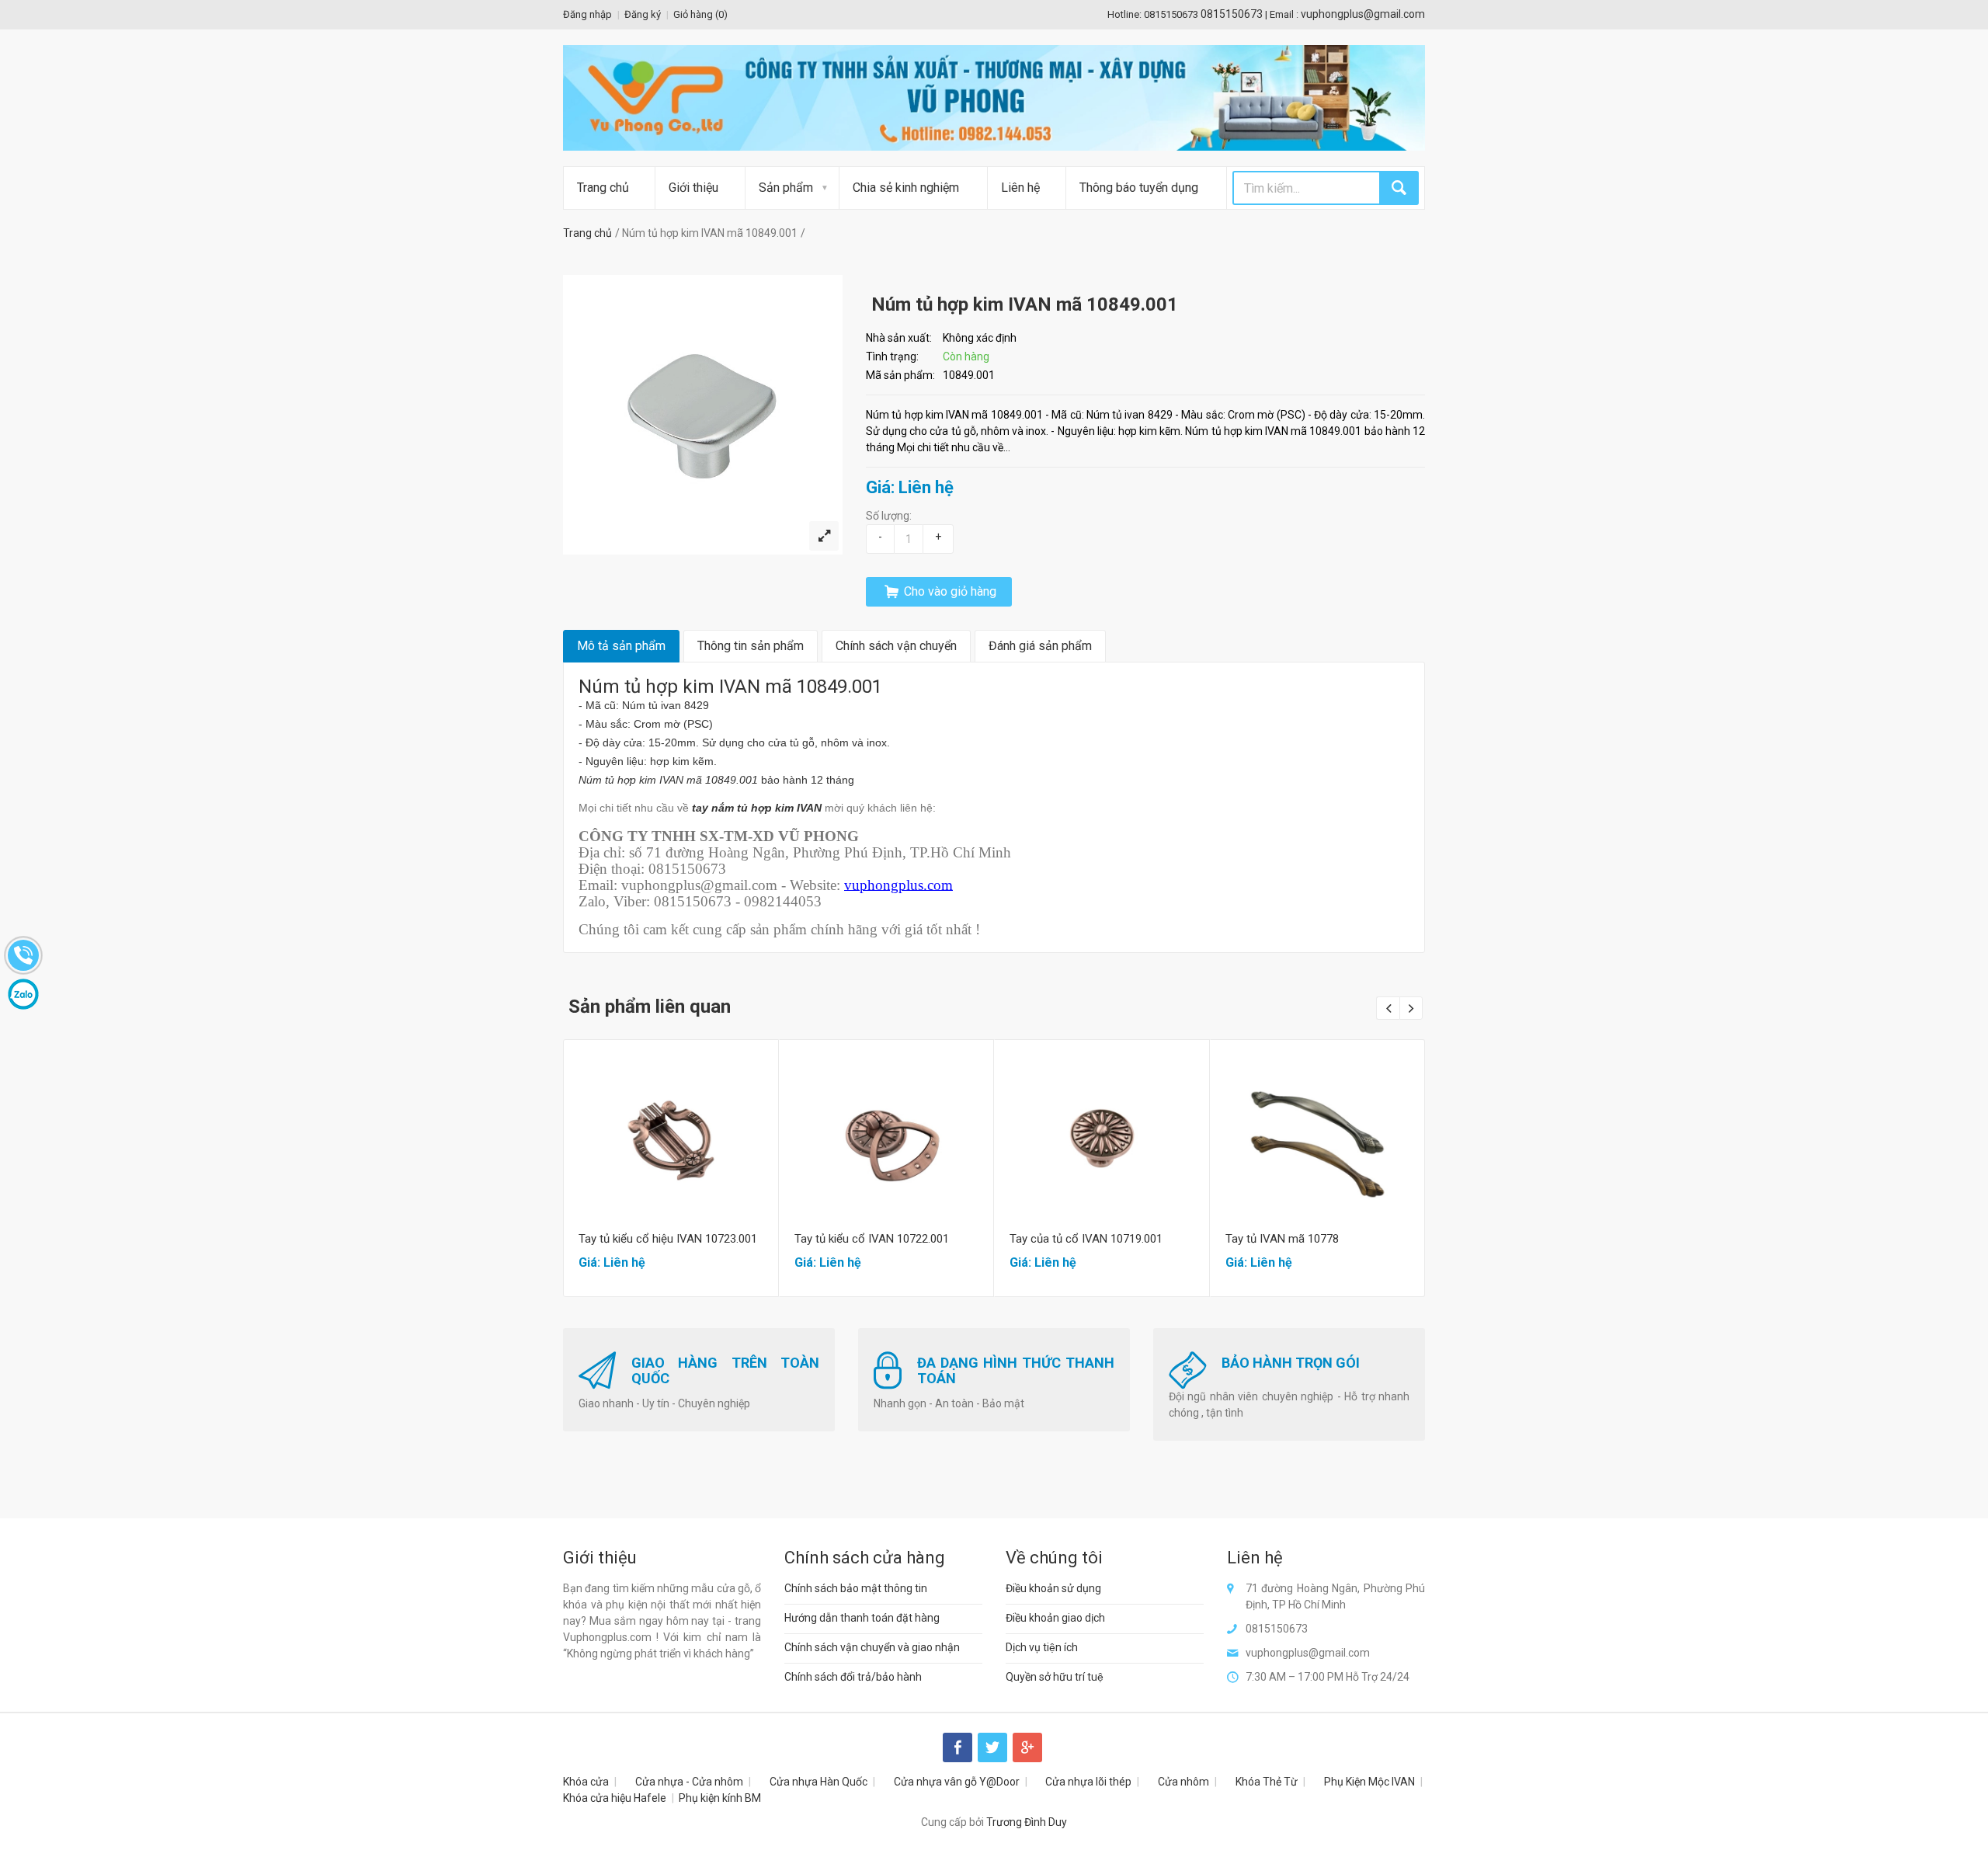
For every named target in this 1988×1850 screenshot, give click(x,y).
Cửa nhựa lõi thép (1088, 1782)
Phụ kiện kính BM (720, 1798)
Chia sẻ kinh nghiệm (906, 188)
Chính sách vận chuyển (896, 646)
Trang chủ (603, 188)
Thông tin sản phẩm (751, 646)
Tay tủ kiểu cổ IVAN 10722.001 (872, 1239)
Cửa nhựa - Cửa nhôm (689, 1782)
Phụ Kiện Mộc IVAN (1369, 1782)
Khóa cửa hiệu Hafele (615, 1798)
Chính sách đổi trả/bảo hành (853, 1677)
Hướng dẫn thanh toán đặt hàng (862, 1618)
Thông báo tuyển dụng (1139, 188)
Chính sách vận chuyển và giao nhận (872, 1647)
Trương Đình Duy (1027, 1822)
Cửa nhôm (1183, 1782)
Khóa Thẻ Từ (1267, 1782)
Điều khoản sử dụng (1053, 1588)
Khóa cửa (586, 1782)
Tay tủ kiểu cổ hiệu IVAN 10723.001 (668, 1239)
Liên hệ (1020, 188)
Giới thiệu (693, 188)
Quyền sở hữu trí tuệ (1055, 1677)
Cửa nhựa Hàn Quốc (818, 1782)
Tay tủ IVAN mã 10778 (1282, 1239)
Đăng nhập (587, 14)
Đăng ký (643, 14)
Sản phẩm (786, 188)
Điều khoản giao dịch (1055, 1618)
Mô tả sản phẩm (621, 646)
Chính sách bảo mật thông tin (856, 1588)
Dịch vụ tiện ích (1042, 1647)
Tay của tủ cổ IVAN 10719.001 (1086, 1239)
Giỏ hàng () (700, 14)
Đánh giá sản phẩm (1040, 646)
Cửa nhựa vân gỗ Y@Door (957, 1782)
